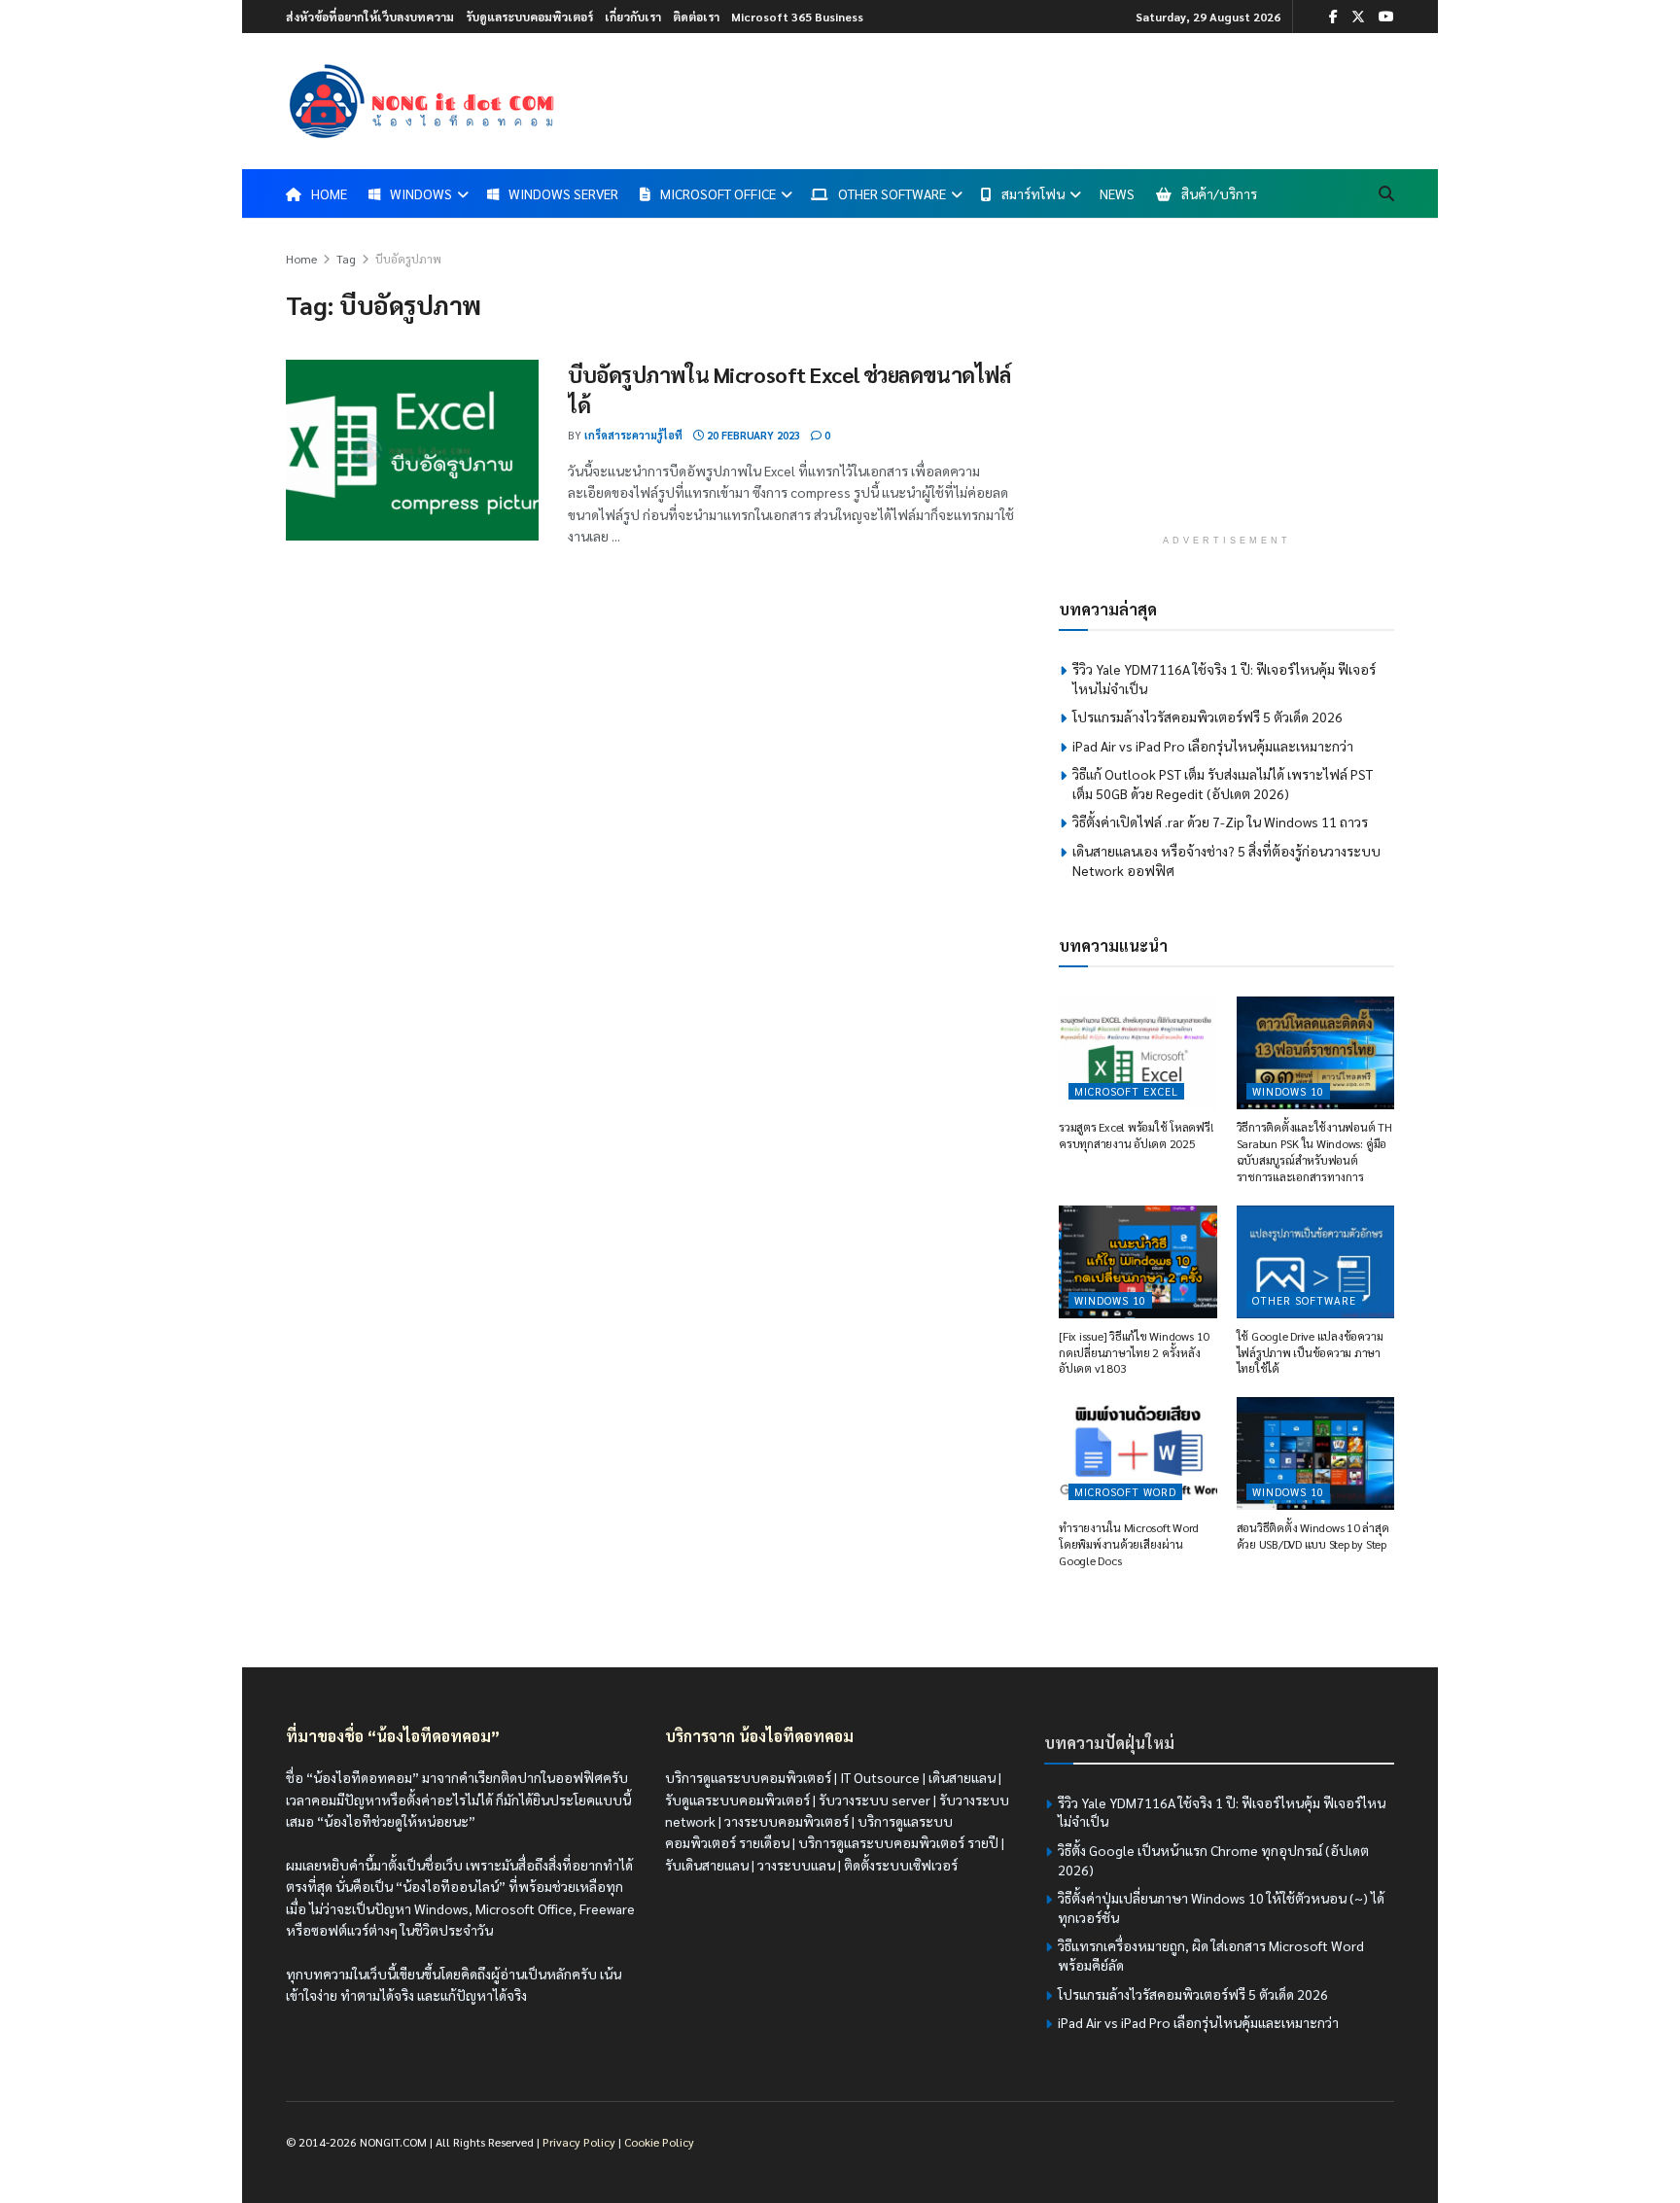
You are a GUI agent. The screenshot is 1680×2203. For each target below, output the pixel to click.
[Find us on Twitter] (1358, 17)
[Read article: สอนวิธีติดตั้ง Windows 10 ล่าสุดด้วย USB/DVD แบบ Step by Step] (1316, 1453)
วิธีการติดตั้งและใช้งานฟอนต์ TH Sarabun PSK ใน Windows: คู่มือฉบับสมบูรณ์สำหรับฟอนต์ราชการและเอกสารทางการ (1314, 1151)
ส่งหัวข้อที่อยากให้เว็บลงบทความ (370, 17)
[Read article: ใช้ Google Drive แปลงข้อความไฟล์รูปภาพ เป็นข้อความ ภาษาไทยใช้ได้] (1316, 1262)
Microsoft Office (718, 193)
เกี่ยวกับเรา (633, 17)
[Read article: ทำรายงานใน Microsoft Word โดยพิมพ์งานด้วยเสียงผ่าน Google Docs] (1138, 1453)
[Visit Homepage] (422, 101)
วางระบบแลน (796, 1865)
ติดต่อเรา (696, 17)
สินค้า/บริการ (1219, 193)
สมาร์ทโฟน (1033, 193)
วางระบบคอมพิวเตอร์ (787, 1821)
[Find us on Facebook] (1333, 17)
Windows (421, 193)
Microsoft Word (1125, 1492)
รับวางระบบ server (875, 1800)
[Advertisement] (1227, 384)
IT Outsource (880, 1777)
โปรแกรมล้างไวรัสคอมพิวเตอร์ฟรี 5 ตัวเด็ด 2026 (1207, 717)
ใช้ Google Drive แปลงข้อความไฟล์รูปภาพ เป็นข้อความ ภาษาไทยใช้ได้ (1310, 1352)
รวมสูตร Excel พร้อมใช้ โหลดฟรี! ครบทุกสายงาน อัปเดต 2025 (1136, 1135)
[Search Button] (1386, 193)
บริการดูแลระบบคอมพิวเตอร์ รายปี (898, 1842)
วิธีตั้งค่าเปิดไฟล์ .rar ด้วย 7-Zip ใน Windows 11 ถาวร (1220, 822)
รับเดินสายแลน (707, 1865)
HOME (329, 193)
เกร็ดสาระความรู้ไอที (633, 435)
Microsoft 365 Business (797, 17)
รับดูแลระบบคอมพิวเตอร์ (529, 17)
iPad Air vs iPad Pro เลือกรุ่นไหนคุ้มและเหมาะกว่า (1213, 746)
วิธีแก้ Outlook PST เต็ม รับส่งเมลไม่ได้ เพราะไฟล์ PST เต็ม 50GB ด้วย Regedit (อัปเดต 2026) (1223, 784)
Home (301, 259)
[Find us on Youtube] (1386, 17)
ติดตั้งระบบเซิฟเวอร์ (901, 1865)
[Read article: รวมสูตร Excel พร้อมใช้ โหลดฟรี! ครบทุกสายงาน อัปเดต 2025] (1138, 1053)
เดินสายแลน (962, 1777)
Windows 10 (1288, 1091)
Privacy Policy (579, 2142)
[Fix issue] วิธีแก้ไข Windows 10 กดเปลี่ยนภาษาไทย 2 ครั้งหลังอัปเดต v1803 (1134, 1352)
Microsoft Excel (1126, 1091)
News (1117, 193)
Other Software (892, 193)
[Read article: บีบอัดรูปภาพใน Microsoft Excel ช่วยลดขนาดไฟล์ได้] (412, 450)
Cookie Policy (659, 2142)
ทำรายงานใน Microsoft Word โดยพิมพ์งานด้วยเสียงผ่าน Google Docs (1129, 1544)
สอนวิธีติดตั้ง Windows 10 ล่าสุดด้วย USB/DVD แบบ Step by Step (1313, 1536)
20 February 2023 (752, 435)
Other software (1304, 1300)
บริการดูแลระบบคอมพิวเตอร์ (748, 1777)
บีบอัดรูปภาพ (408, 259)
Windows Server (563, 193)
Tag (346, 259)
